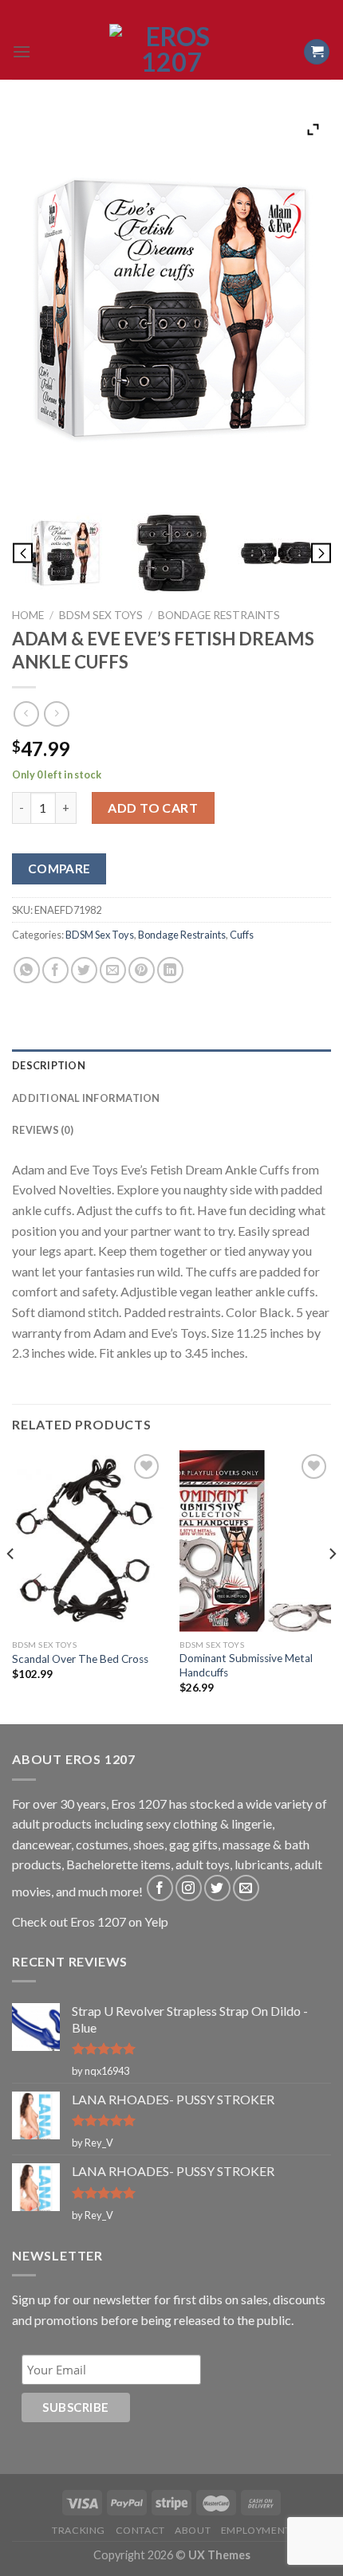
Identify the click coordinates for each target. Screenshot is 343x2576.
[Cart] (317, 52)
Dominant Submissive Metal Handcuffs (246, 1665)
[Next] (332, 1586)
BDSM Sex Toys (101, 615)
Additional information (86, 1098)
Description (49, 1065)
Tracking (79, 2530)
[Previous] (11, 1586)
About (193, 2530)
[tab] (171, 1065)
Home (28, 615)
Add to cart (153, 808)
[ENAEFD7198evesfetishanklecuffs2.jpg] (171, 553)
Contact (140, 2530)
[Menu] (22, 51)
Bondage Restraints (219, 615)
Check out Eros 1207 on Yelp (90, 1921)
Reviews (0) (43, 1130)
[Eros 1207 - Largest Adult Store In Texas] (171, 52)
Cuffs (242, 935)
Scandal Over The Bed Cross (80, 1659)
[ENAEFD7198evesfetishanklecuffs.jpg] (65, 553)
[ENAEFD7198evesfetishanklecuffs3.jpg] (278, 553)
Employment (256, 2530)
